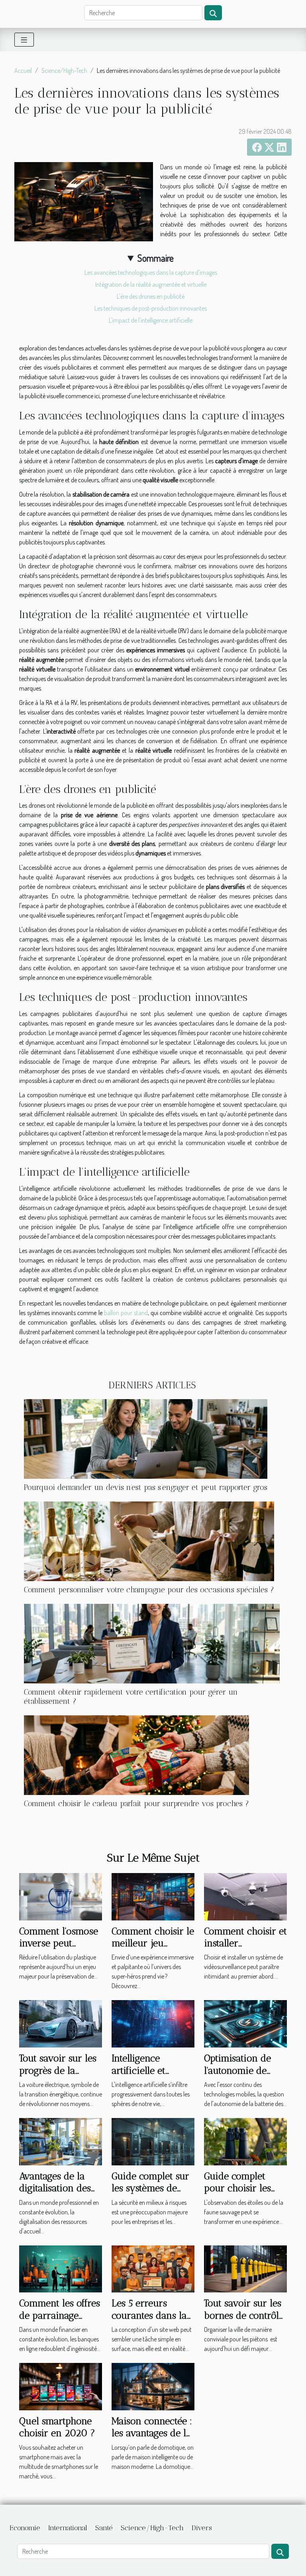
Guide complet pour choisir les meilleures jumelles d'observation (245, 2194)
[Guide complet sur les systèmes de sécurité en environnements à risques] (153, 2141)
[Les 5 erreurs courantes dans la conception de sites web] (153, 2268)
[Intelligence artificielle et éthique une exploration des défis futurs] (153, 2023)
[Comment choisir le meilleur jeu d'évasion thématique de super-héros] (153, 1896)
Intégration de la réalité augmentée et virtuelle (151, 284)
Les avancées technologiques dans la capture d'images (151, 272)
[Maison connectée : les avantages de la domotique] (153, 2386)
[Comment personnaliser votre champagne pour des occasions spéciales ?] (149, 1541)
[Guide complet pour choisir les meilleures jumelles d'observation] (245, 2141)
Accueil (23, 70)
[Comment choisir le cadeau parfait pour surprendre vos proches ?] (136, 1755)
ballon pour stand (126, 1313)
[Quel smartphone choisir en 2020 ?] (61, 2386)
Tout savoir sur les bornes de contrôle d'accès (244, 2315)
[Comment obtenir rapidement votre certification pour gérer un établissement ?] (152, 1644)
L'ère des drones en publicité (151, 296)
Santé (104, 2528)
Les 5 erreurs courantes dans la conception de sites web (152, 2321)
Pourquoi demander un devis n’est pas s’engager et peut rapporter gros (146, 1487)
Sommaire (156, 258)
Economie (25, 2528)
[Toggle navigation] (24, 40)
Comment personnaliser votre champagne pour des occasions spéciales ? (149, 1590)
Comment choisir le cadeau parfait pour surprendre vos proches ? (136, 1804)
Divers (202, 2528)
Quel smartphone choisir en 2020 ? (57, 2427)
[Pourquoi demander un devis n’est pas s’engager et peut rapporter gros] (146, 1439)
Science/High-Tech (64, 70)
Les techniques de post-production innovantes (151, 308)
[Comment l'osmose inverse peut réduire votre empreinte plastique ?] (61, 1896)
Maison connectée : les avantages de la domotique (152, 2433)
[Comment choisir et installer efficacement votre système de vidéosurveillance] (245, 1896)
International (68, 2528)
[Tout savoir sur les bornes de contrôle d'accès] (245, 2268)
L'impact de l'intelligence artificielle (151, 320)
